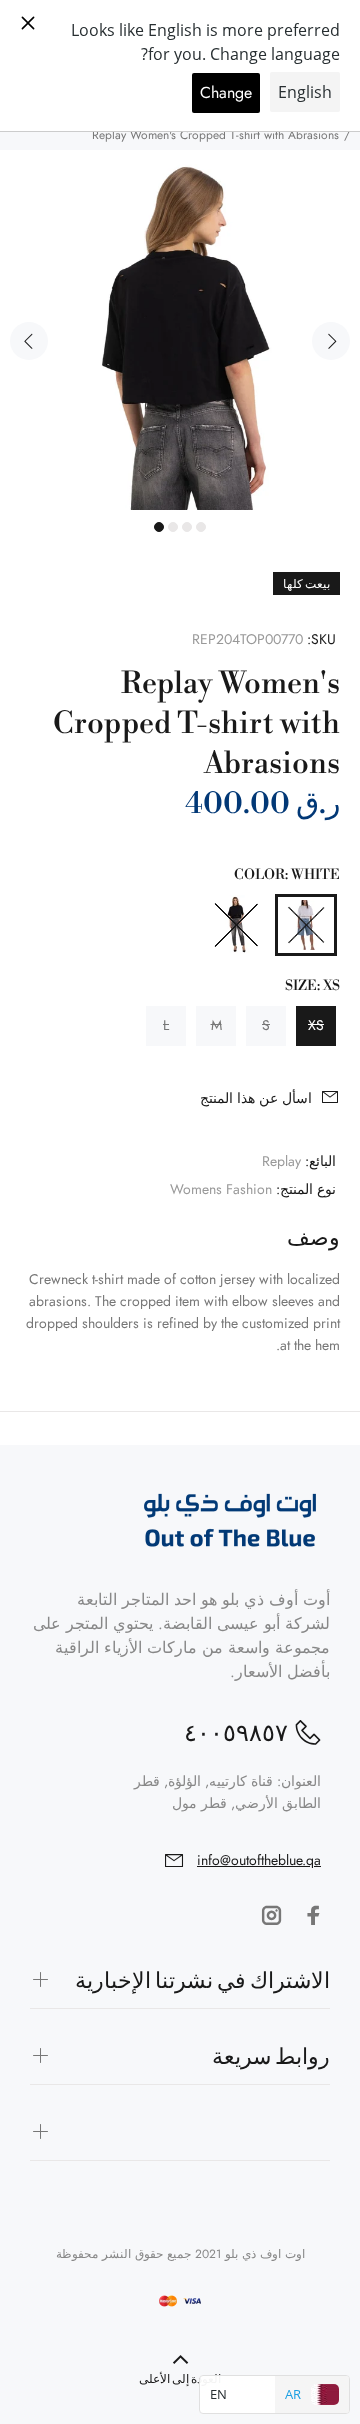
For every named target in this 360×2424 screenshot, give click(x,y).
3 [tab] (187, 527)
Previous (29, 341)
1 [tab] (159, 527)
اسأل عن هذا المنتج (256, 1098)
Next (331, 341)
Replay (281, 1161)
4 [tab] (201, 527)
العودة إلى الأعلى (180, 2379)
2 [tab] (173, 527)
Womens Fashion (221, 1189)
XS (316, 1025)
